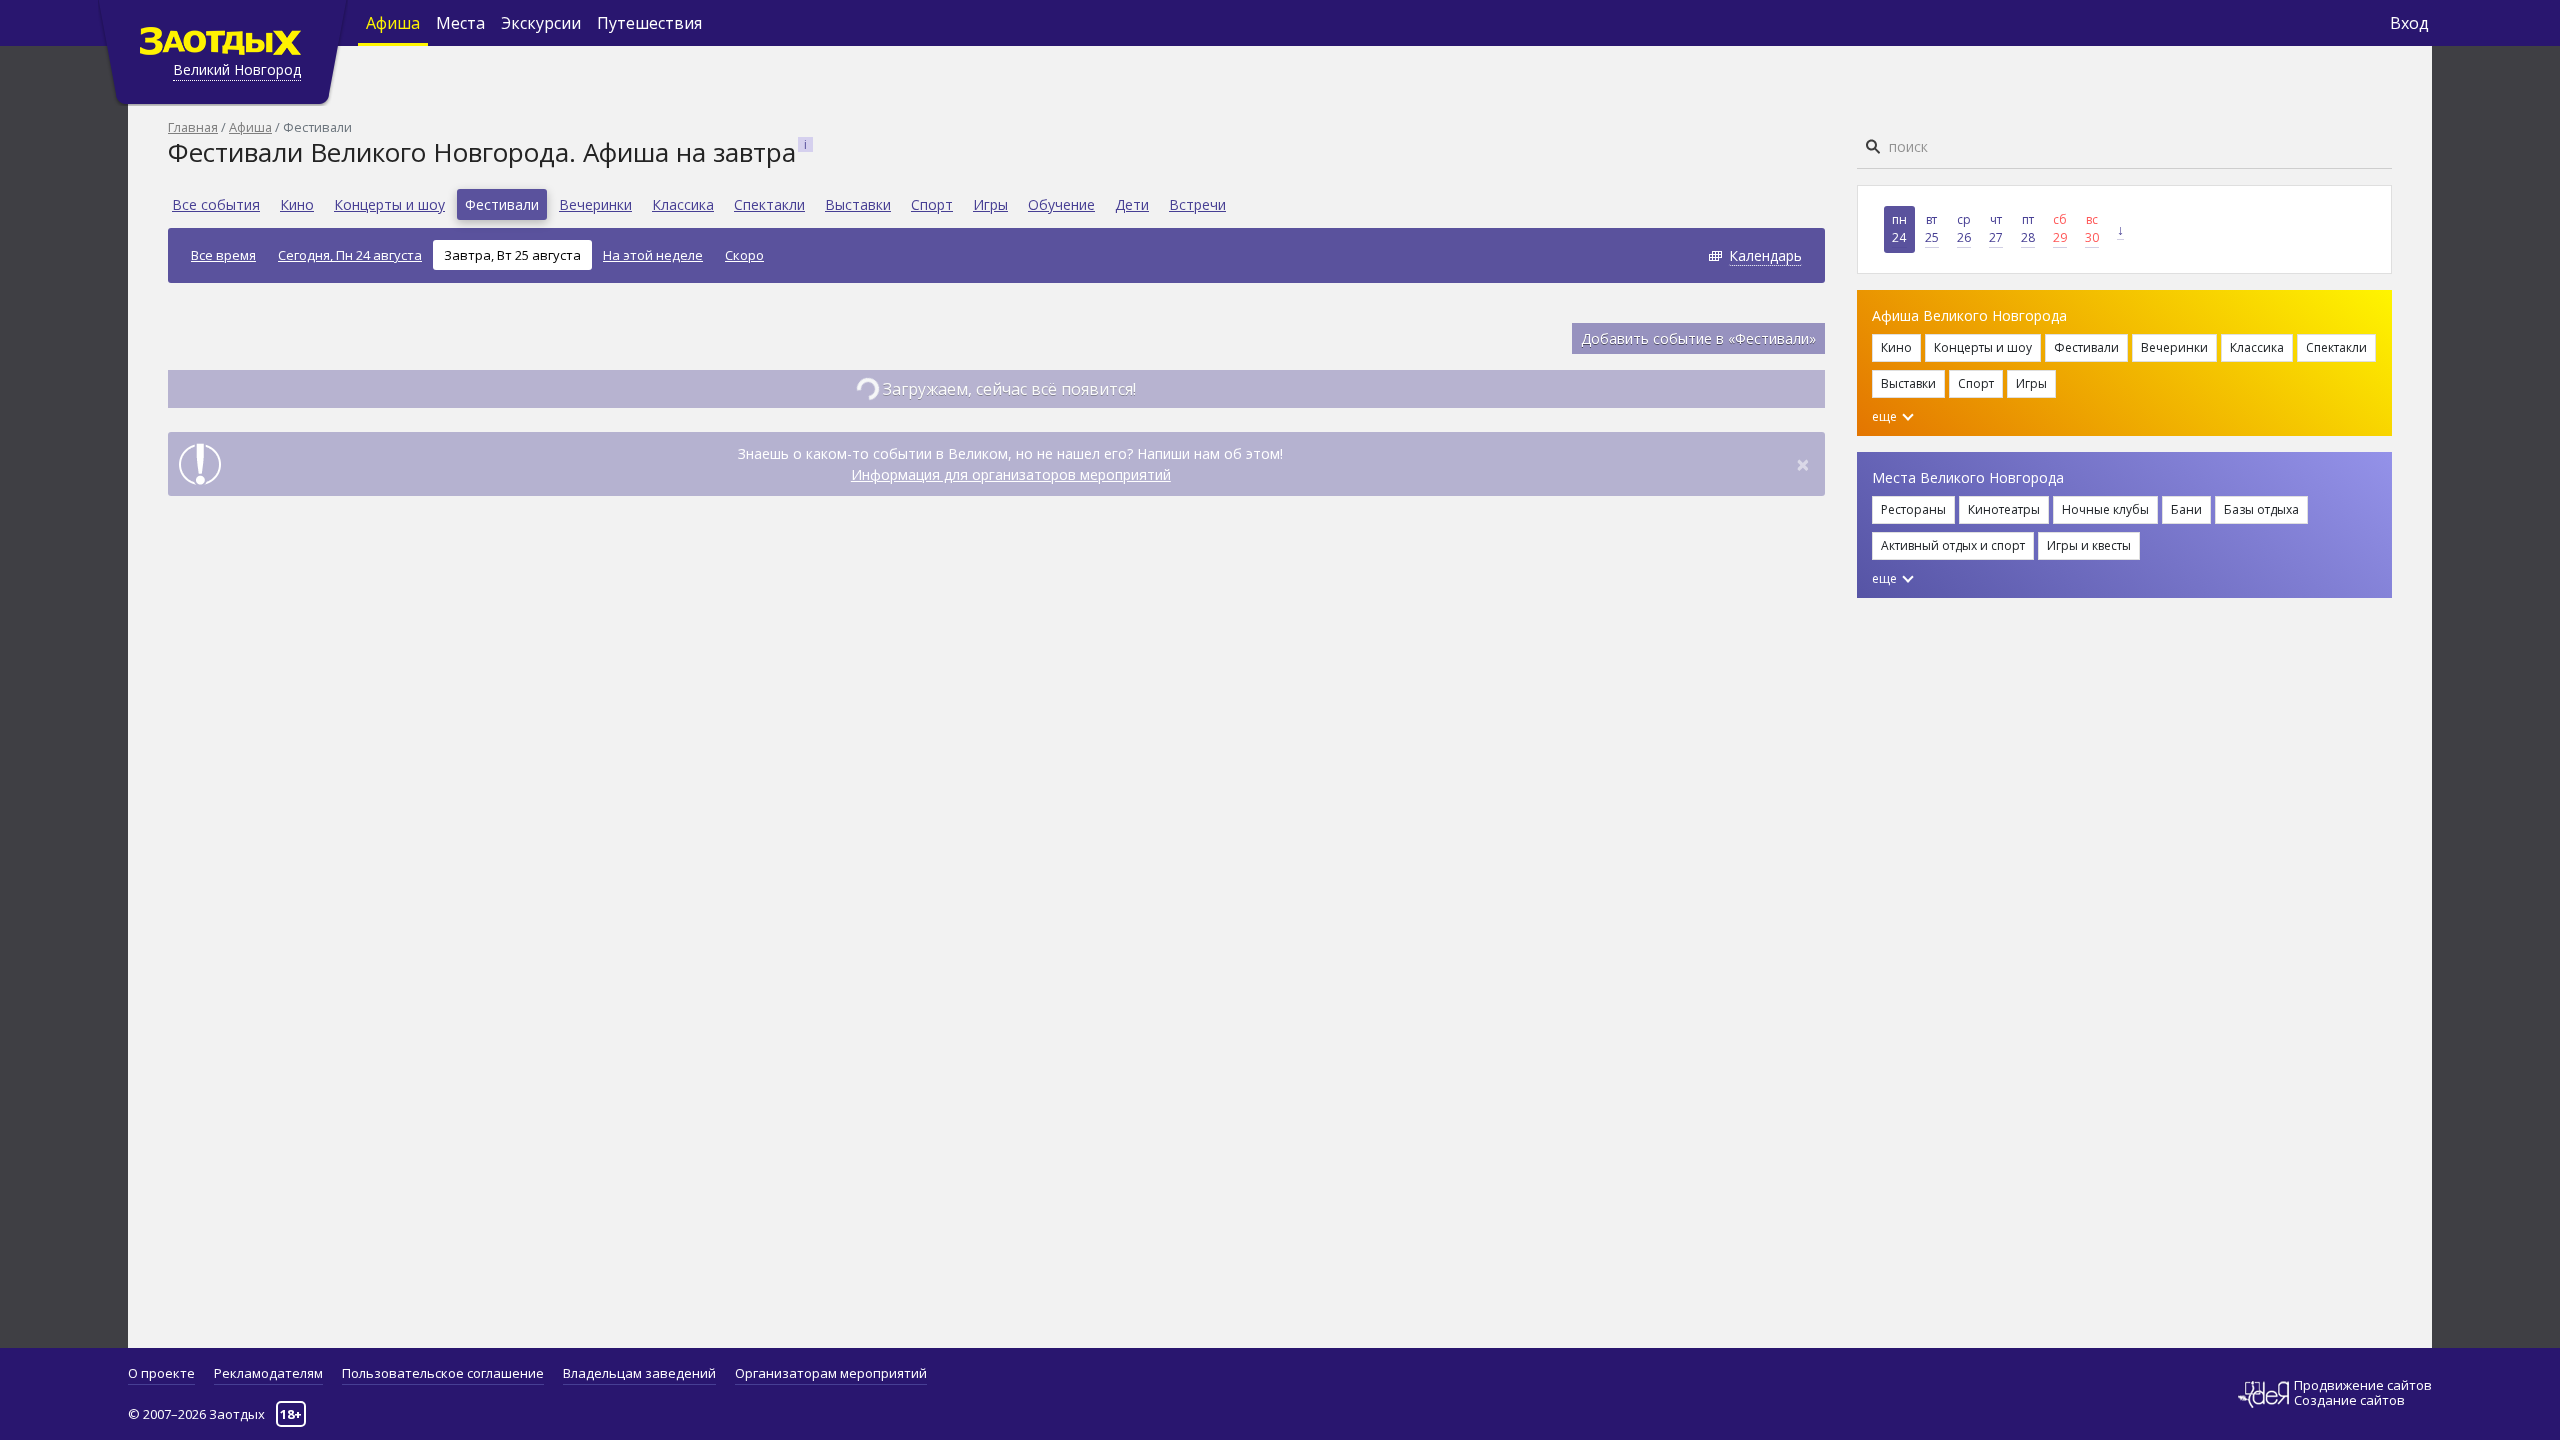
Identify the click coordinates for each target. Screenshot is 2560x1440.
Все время (223, 255)
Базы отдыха (2261, 509)
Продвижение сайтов (2363, 1385)
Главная (193, 127)
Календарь (1765, 255)
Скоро (744, 255)
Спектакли (769, 204)
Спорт (932, 204)
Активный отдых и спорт (1953, 545)
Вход (2409, 23)
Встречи (1197, 204)
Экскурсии (541, 23)
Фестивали (502, 204)
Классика (683, 204)
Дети (1132, 204)
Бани (2186, 509)
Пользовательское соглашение (443, 1373)
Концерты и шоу (389, 204)
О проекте (161, 1373)
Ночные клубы (2105, 509)
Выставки (858, 204)
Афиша (393, 23)
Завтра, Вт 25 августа (512, 255)
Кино (297, 204)
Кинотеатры (2004, 509)
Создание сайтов (2349, 1400)
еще (1886, 416)
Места (460, 23)
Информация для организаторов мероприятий (1011, 474)
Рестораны (1913, 509)
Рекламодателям (268, 1373)
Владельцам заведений (639, 1373)
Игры (990, 204)
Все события (216, 204)
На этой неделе (653, 255)
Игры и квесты (2089, 545)
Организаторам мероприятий (831, 1373)
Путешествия (649, 23)
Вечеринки (595, 204)
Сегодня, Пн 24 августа (350, 255)
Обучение (1061, 204)
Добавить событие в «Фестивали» (1698, 338)
